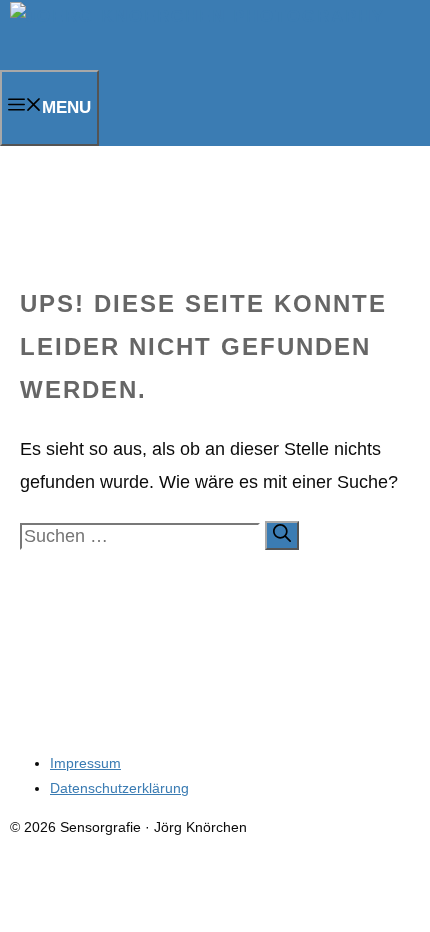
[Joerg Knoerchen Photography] (197, 16)
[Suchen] (282, 535)
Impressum (85, 763)
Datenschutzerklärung (119, 788)
